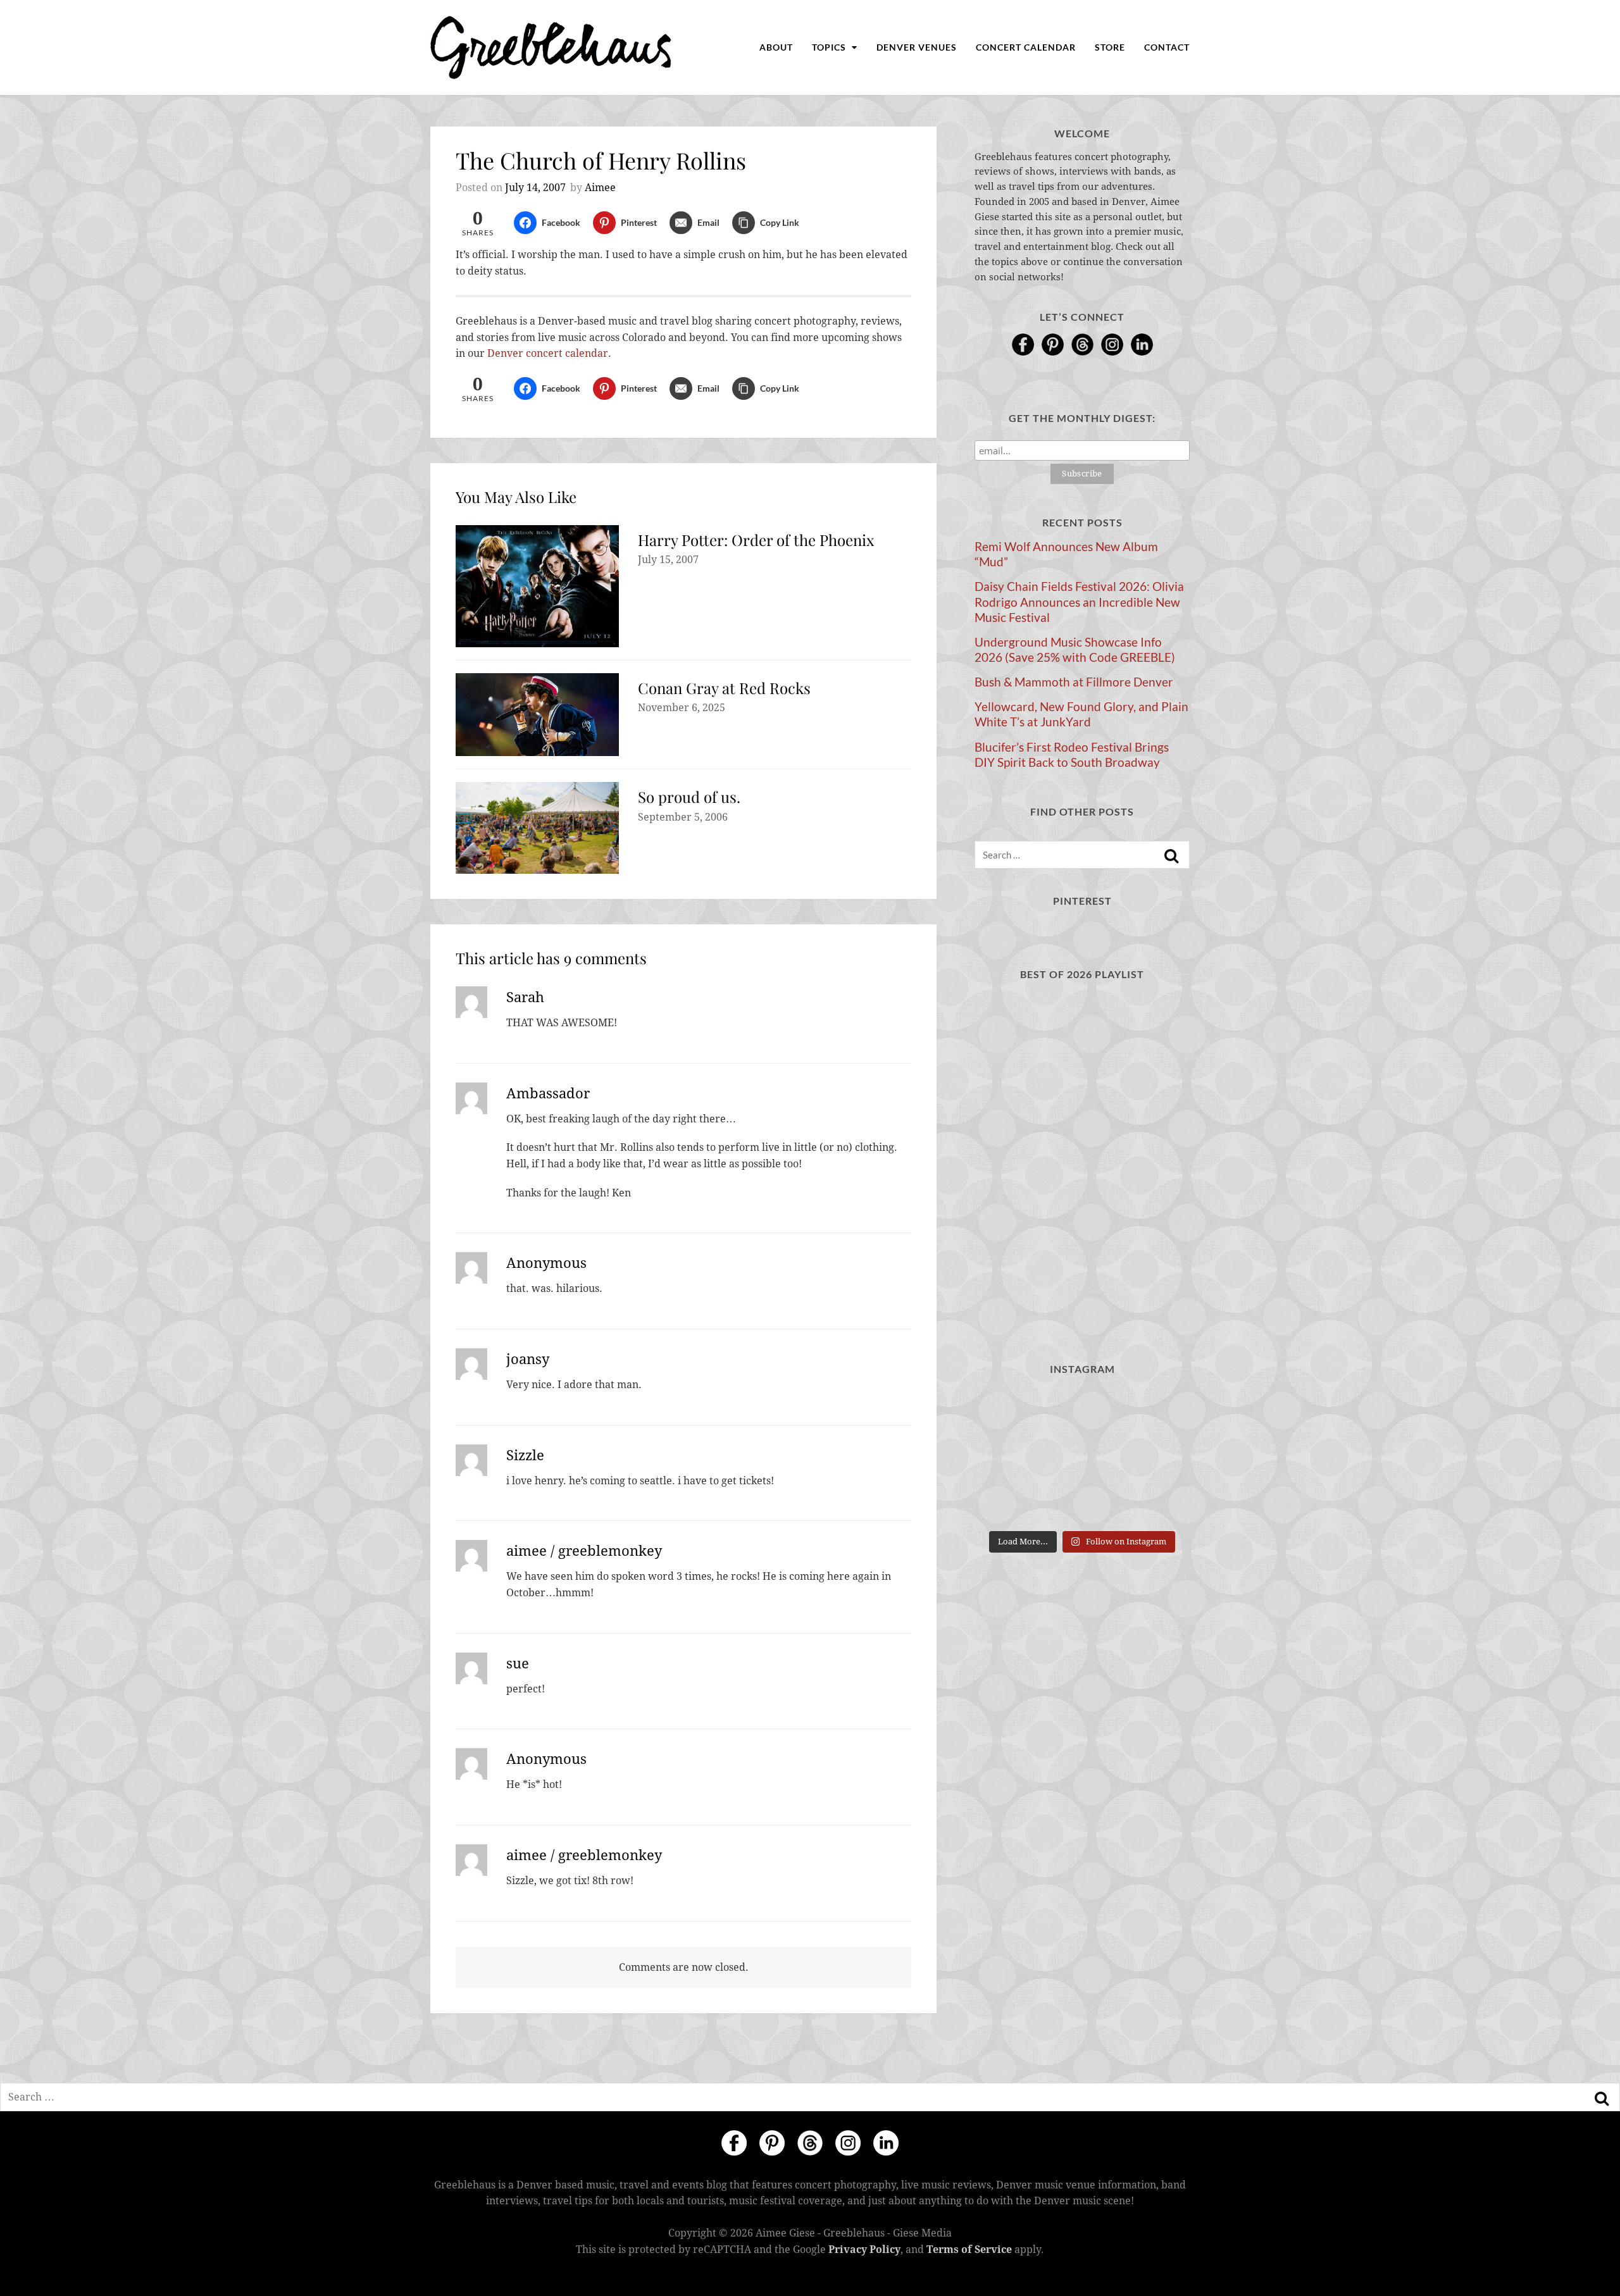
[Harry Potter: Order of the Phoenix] (537, 586)
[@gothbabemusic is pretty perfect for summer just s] (1156, 1412)
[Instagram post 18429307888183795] (1008, 1412)
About (776, 47)
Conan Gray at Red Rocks (724, 688)
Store (1110, 47)
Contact (1167, 47)
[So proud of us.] (537, 828)
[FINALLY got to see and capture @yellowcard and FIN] (1156, 1502)
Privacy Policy (864, 2249)
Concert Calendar (1026, 47)
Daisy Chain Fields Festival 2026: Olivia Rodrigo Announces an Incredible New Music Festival (1079, 602)
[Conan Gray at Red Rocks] (537, 715)
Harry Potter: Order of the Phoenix (756, 540)
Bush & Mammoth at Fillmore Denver (1074, 682)
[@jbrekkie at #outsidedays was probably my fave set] (1082, 1457)
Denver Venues (917, 47)
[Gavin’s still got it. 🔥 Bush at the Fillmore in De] (1082, 1502)
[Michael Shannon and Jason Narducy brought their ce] (1156, 1457)
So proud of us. (689, 797)
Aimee (600, 188)
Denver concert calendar (548, 353)
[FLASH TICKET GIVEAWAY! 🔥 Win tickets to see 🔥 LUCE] (1008, 1502)
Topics (830, 47)
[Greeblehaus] (551, 47)
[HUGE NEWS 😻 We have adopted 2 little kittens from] (1082, 1412)
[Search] (1171, 856)
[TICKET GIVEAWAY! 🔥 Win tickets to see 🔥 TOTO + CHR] (1008, 1457)
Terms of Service (969, 2249)
